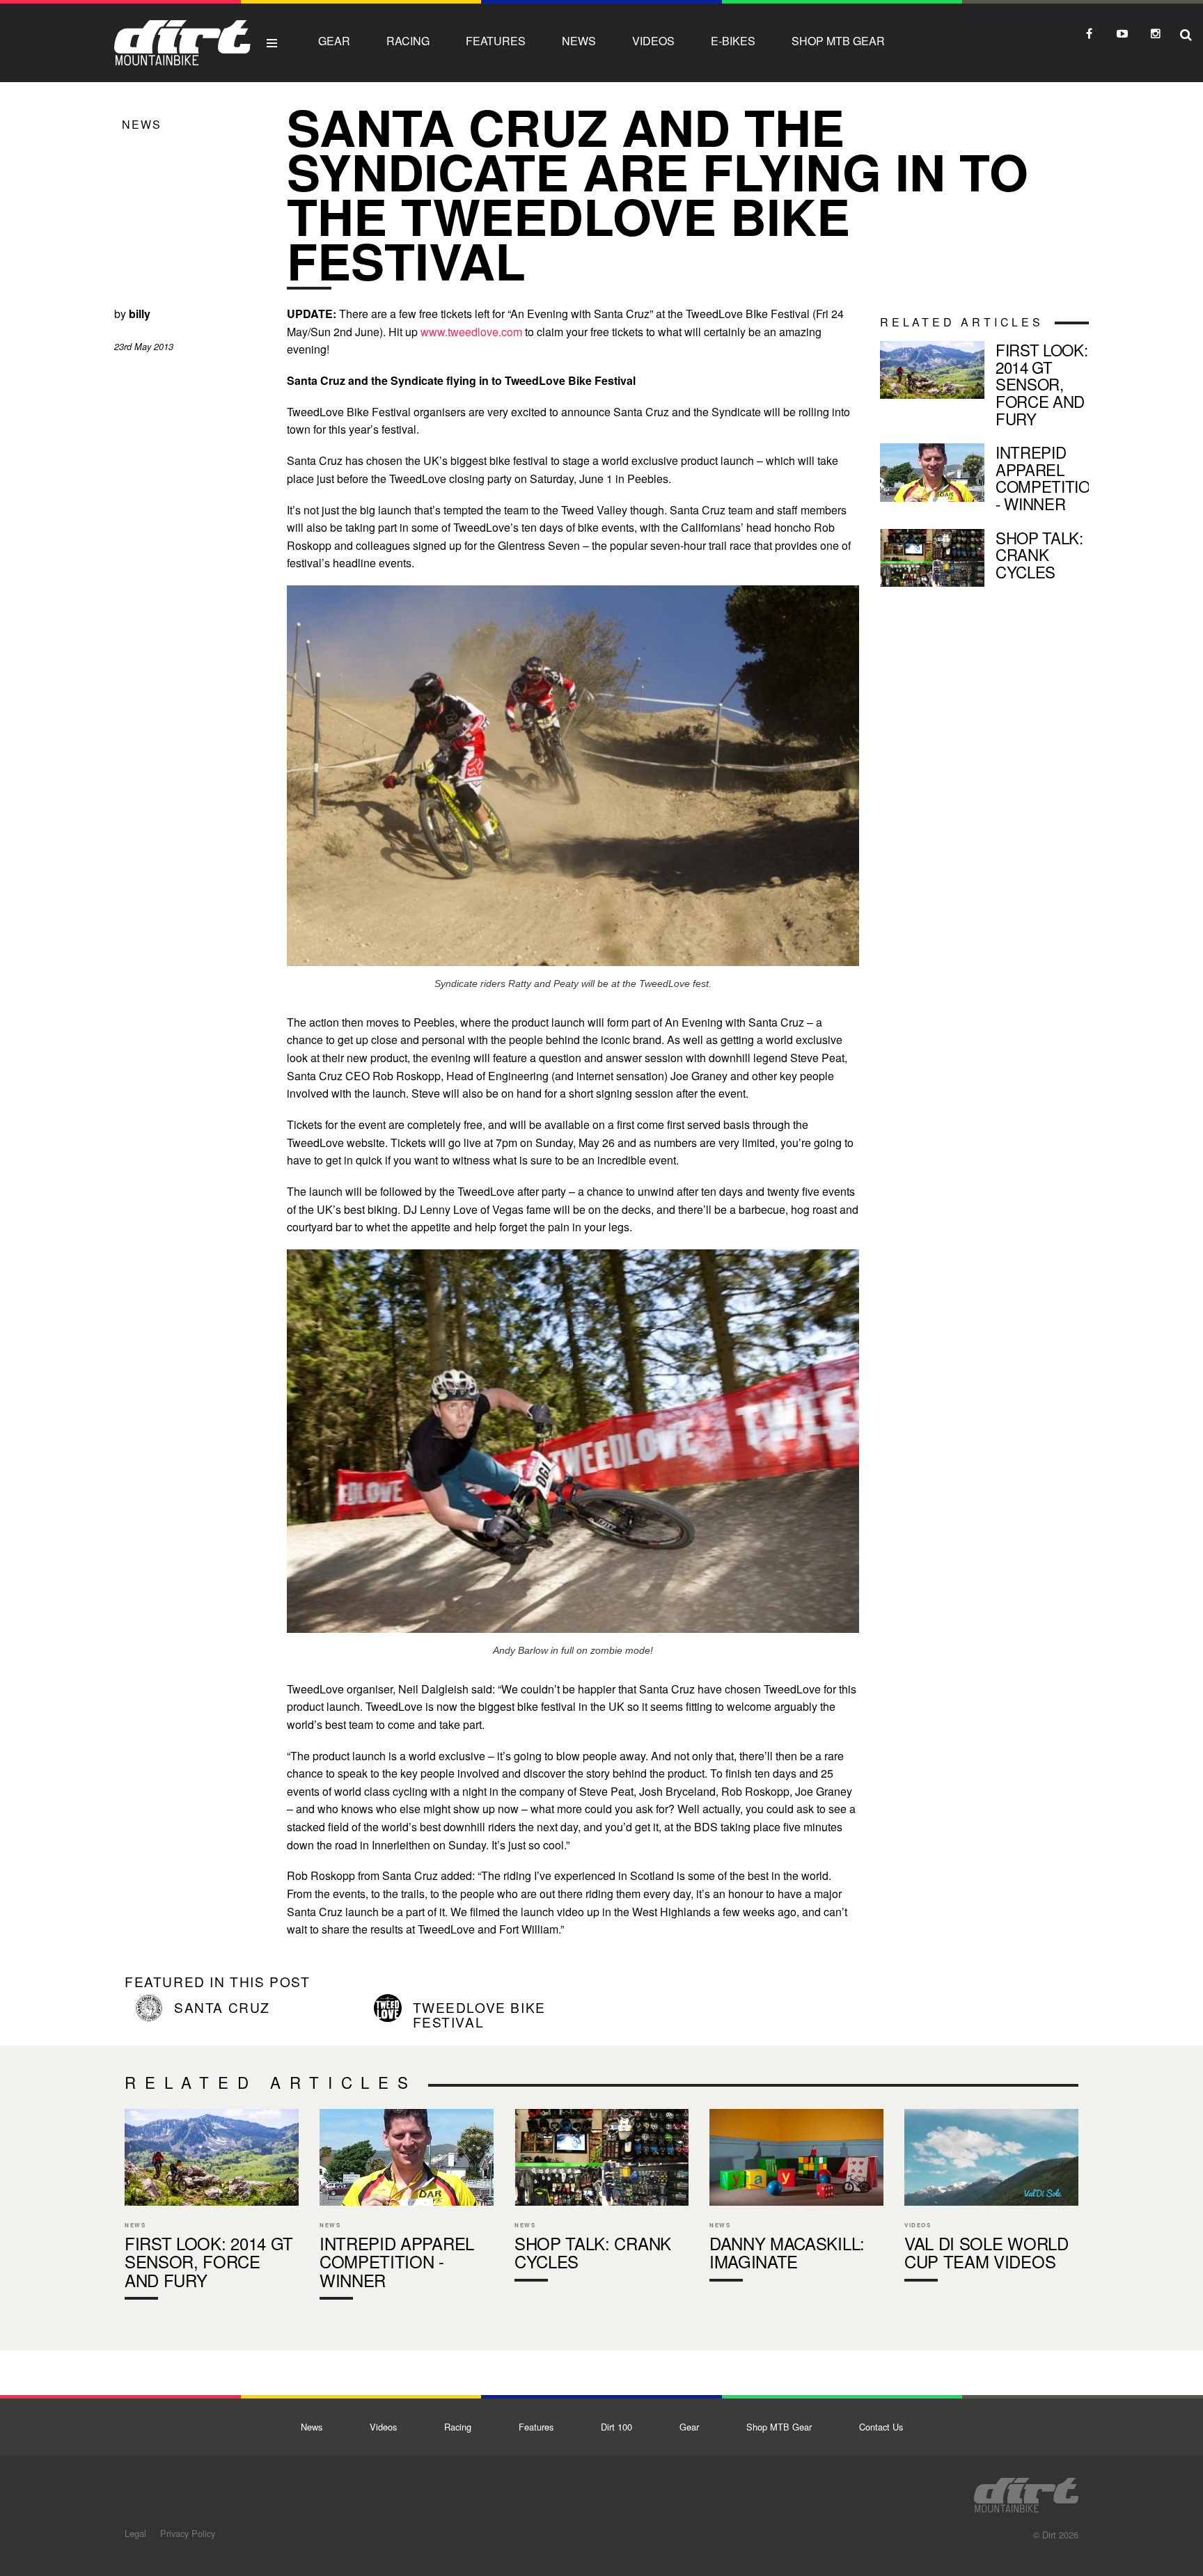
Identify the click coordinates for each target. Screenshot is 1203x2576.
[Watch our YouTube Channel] (1122, 33)
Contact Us (881, 2427)
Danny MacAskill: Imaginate (796, 2198)
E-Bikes (733, 41)
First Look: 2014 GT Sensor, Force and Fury (984, 387)
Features (496, 41)
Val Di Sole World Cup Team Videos (991, 2198)
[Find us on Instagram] (1156, 33)
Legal (135, 2533)
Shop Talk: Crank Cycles (984, 558)
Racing (408, 41)
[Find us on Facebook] (1089, 33)
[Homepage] (1026, 2491)
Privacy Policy (188, 2533)
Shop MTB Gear (838, 41)
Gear (334, 41)
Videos (653, 41)
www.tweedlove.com (471, 332)
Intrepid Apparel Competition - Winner (984, 481)
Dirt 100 (616, 2427)
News (579, 41)
